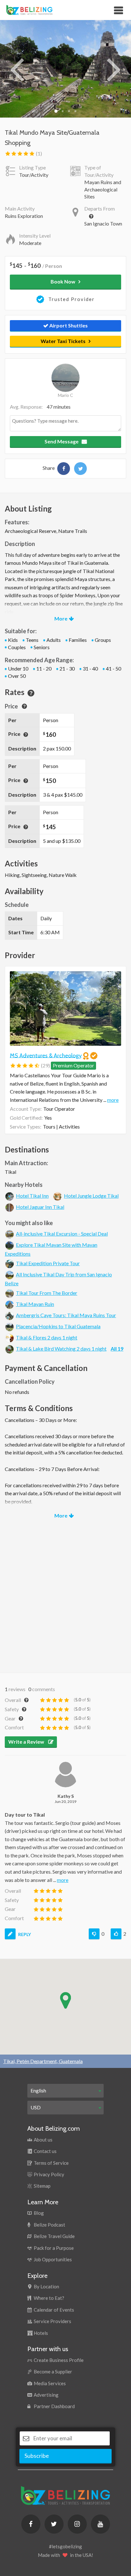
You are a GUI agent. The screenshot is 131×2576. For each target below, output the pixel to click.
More (61, 618)
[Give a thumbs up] (116, 1934)
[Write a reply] (10, 1934)
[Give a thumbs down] (94, 1934)
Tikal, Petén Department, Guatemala (43, 2061)
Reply (24, 1934)
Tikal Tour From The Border (47, 1293)
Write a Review (27, 1742)
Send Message (62, 441)
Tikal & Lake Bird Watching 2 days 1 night (61, 1349)
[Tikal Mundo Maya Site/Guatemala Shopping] (64, 469)
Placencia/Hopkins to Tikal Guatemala (58, 1326)
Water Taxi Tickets (63, 341)
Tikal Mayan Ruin (35, 1304)
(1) (38, 153)
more (113, 1100)
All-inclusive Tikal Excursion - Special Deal (62, 1234)
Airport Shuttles (68, 325)
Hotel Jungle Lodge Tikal (91, 1196)
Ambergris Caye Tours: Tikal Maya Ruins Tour (66, 1315)
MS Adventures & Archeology (46, 1055)
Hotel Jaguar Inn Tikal (40, 1207)
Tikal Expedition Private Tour (48, 1263)
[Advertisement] (65, 1594)
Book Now (63, 281)
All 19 (117, 1349)
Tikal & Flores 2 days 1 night (47, 1337)
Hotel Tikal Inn (32, 1196)
